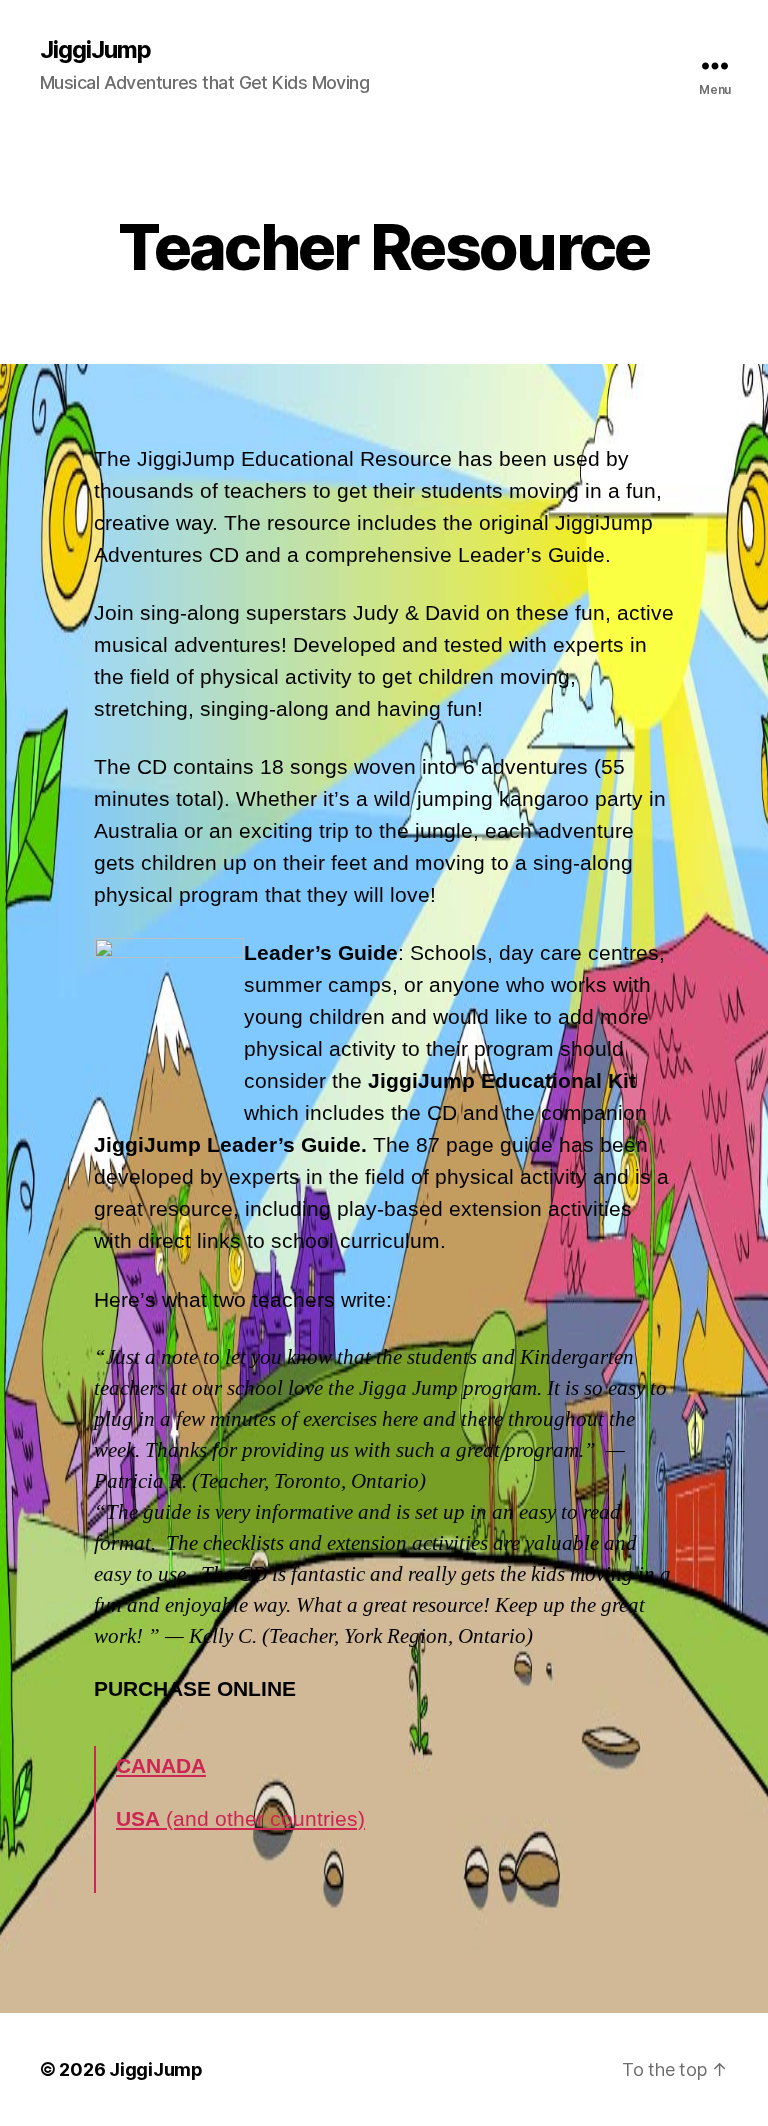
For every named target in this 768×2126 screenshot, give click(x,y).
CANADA (161, 1765)
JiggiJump (95, 50)
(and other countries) (240, 1818)
